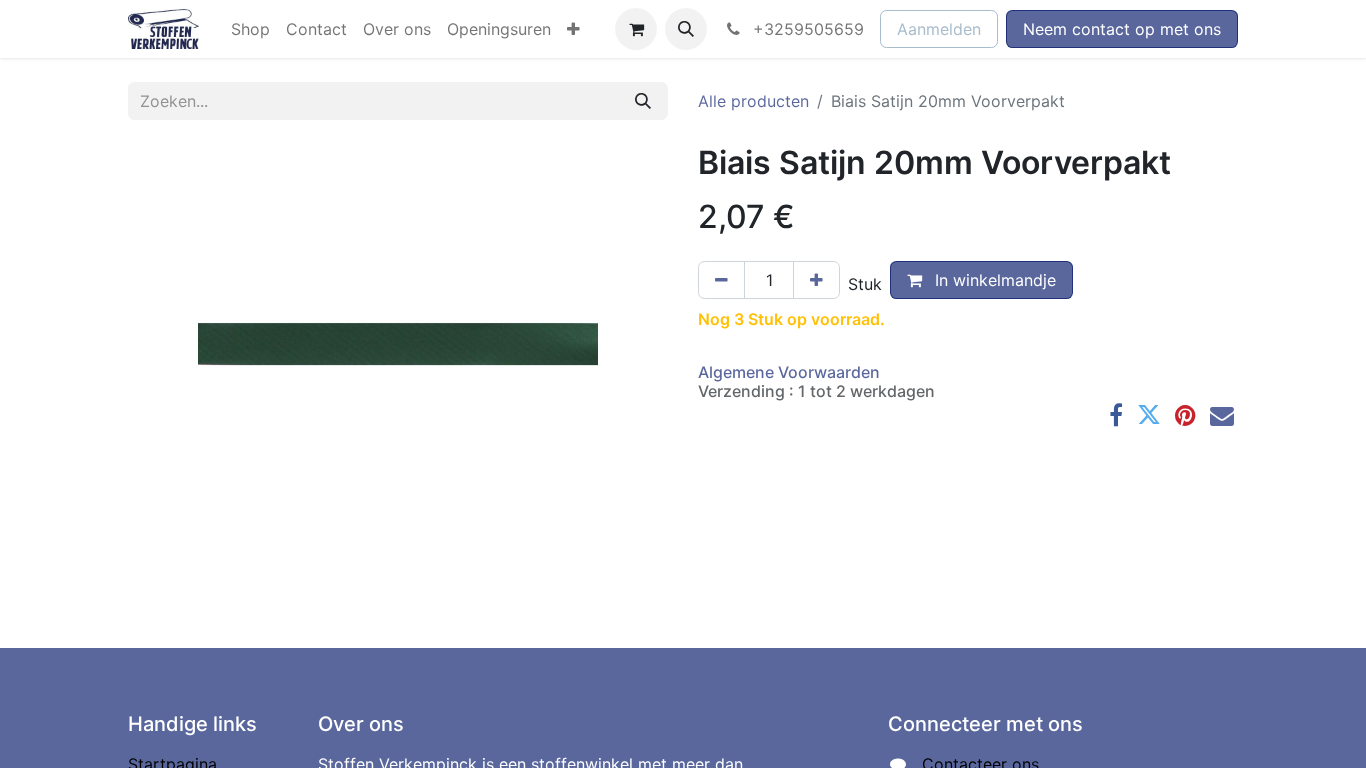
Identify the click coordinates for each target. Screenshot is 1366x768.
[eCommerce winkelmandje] (636, 29)
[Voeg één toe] (816, 280)
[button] (686, 29)
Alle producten (753, 101)
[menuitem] (250, 29)
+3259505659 (806, 29)
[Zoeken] (643, 101)
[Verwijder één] (721, 280)
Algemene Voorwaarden (789, 372)
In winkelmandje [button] (993, 280)
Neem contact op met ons (1122, 29)
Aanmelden (939, 29)
